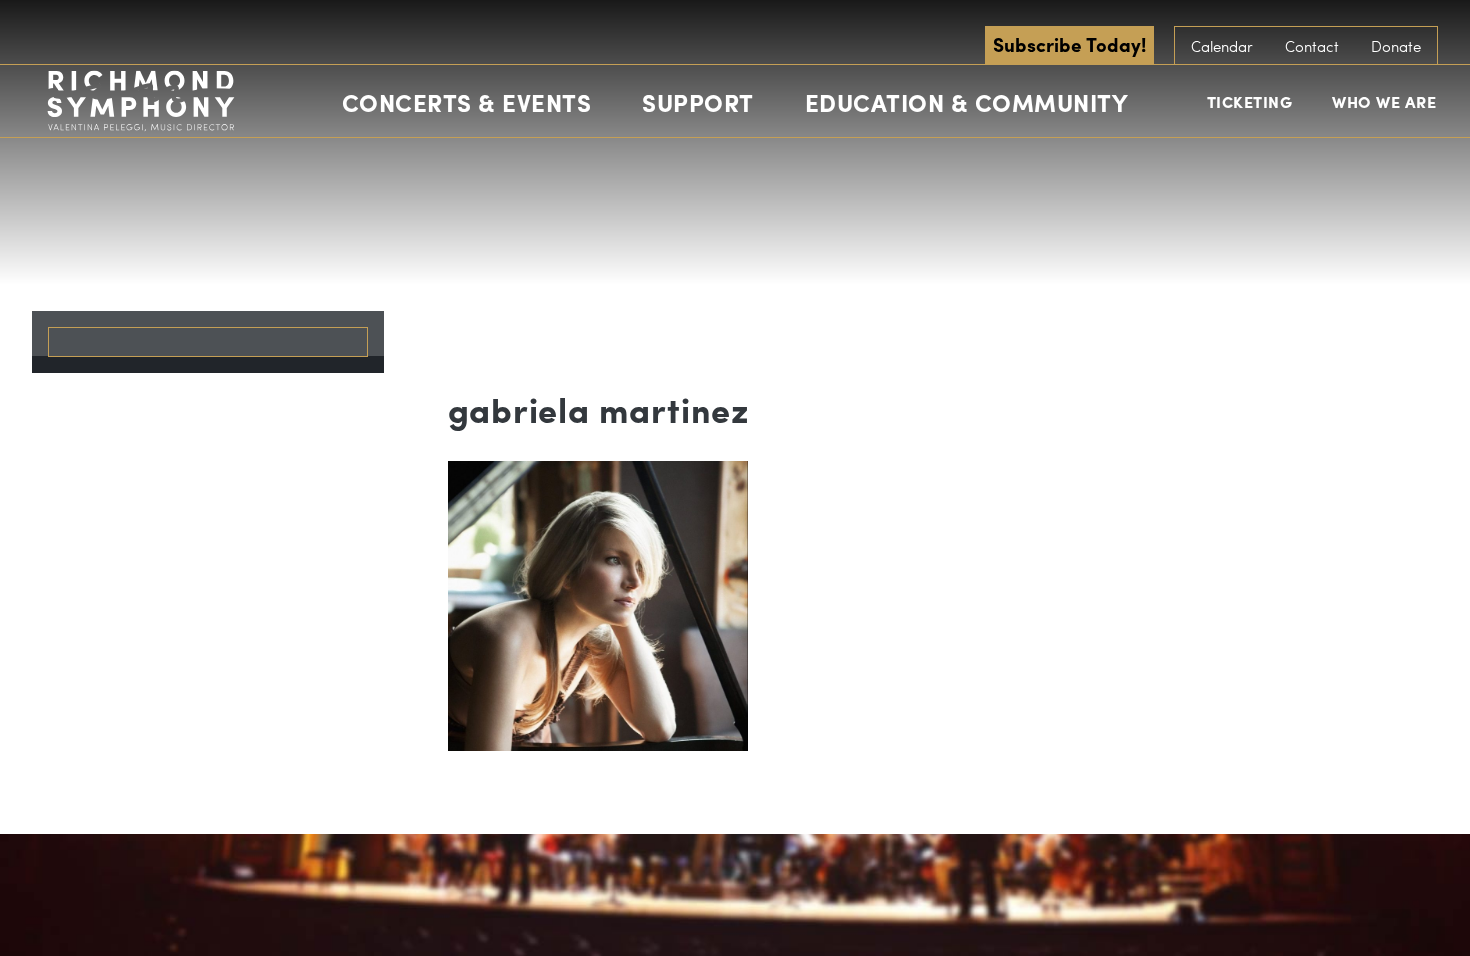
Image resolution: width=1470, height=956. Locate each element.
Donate (1396, 46)
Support (698, 102)
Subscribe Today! (1069, 44)
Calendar (1222, 46)
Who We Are (1384, 101)
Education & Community (967, 102)
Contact (1312, 46)
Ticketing (1250, 101)
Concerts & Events (467, 102)
